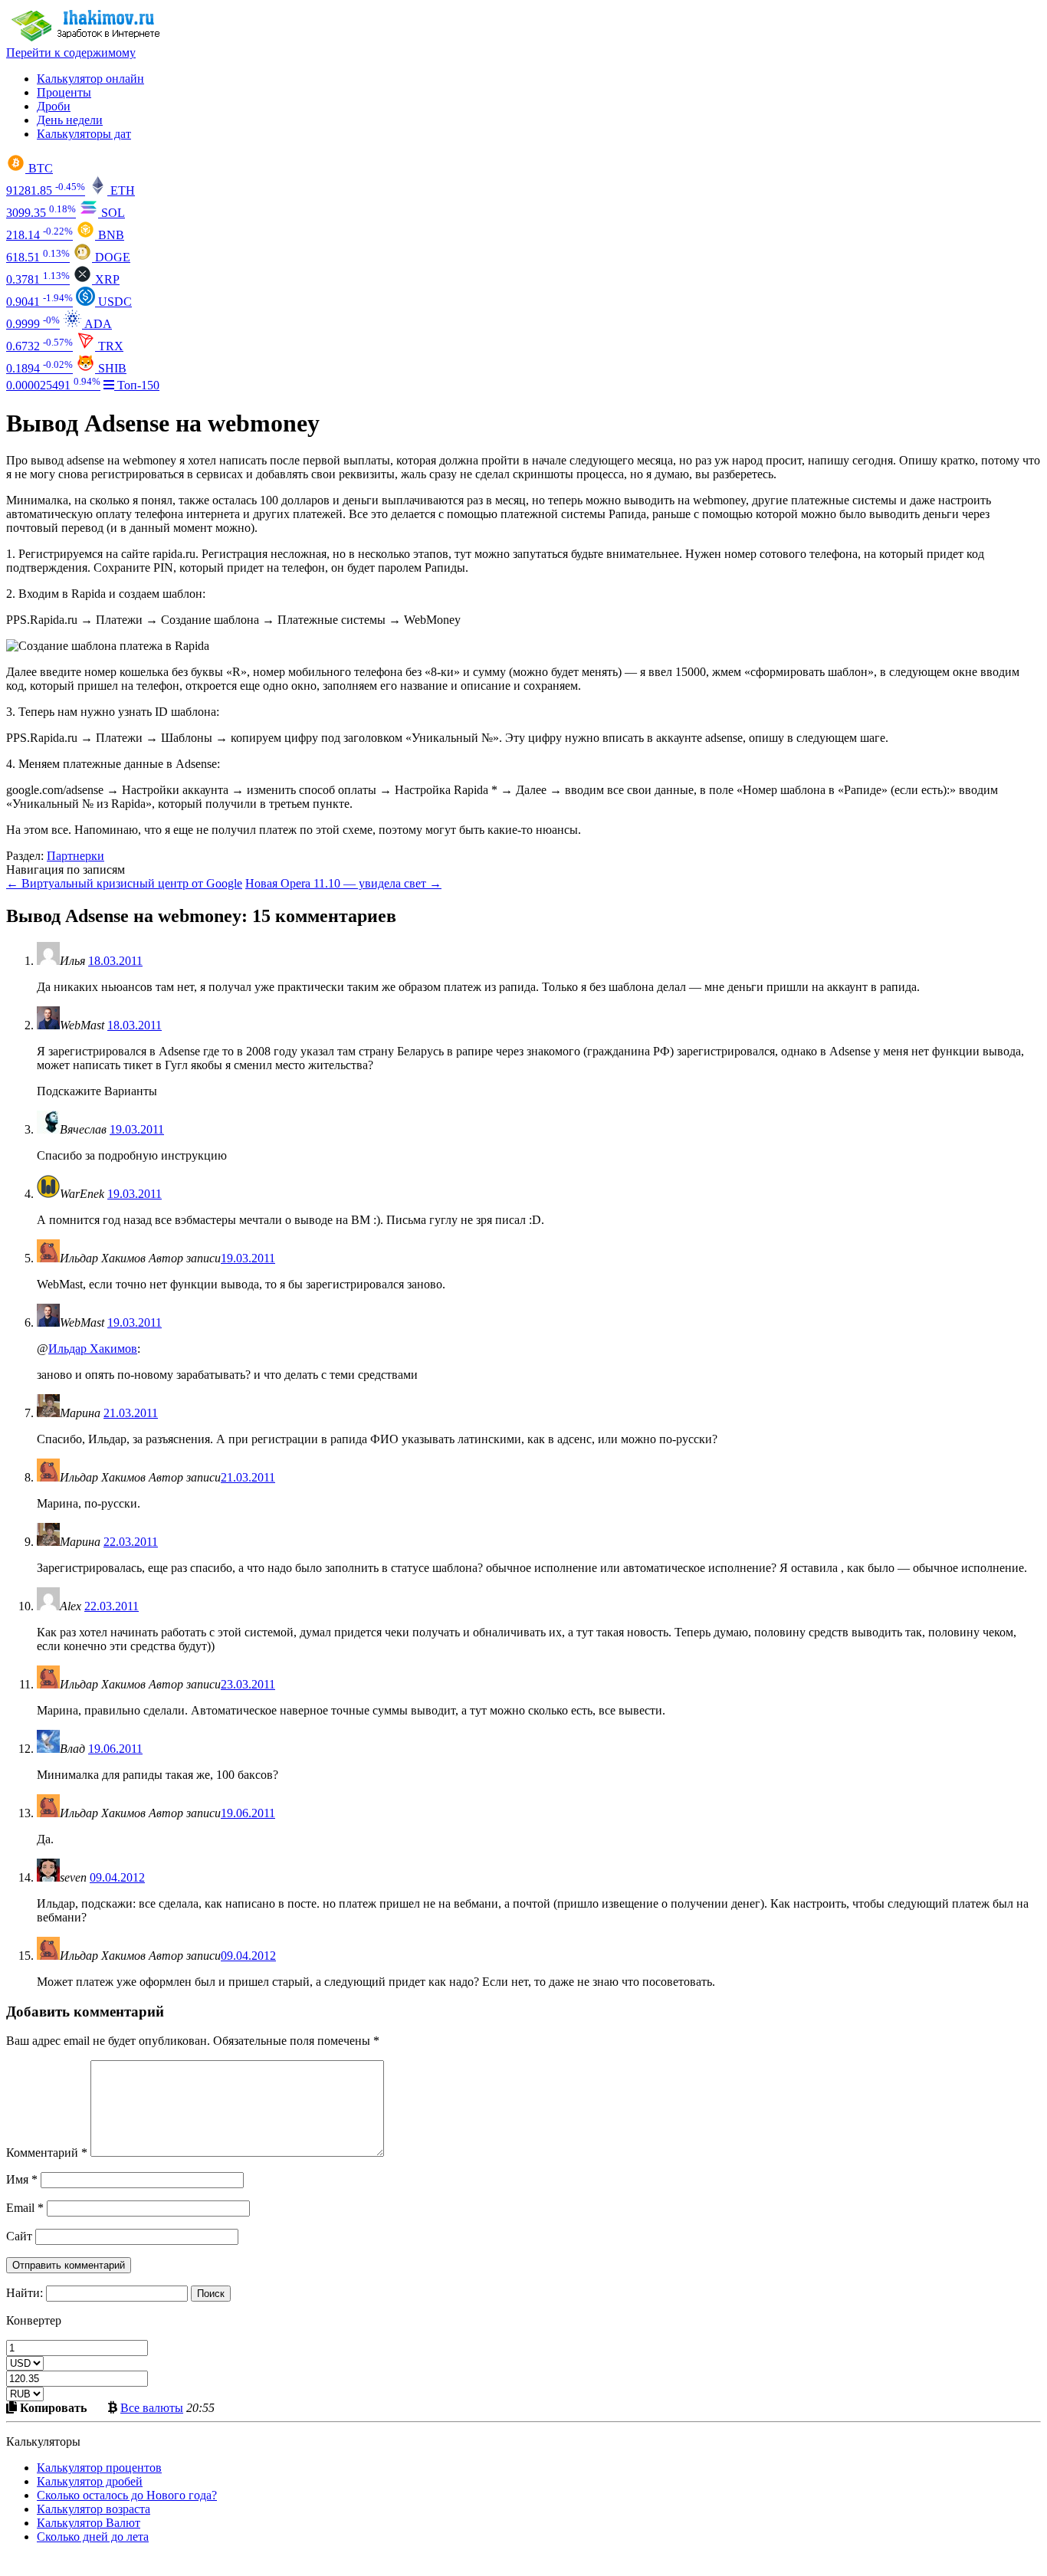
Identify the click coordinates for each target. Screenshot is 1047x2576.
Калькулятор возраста (94, 2509)
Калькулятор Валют (89, 2523)
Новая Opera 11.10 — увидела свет (343, 883)
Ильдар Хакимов (93, 1349)
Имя (22, 2179)
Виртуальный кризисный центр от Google (124, 883)
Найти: (25, 2293)
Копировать (52, 2407)
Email (25, 2208)
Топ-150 (137, 385)
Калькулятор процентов (99, 2468)
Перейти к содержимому (71, 53)
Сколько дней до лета (93, 2537)
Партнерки (75, 856)
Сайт (19, 2236)
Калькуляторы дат (84, 134)
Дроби (54, 106)
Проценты (64, 92)
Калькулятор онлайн (90, 79)
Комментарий (47, 2153)
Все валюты (152, 2407)
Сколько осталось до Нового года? (127, 2495)
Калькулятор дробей (90, 2481)
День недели (70, 120)
